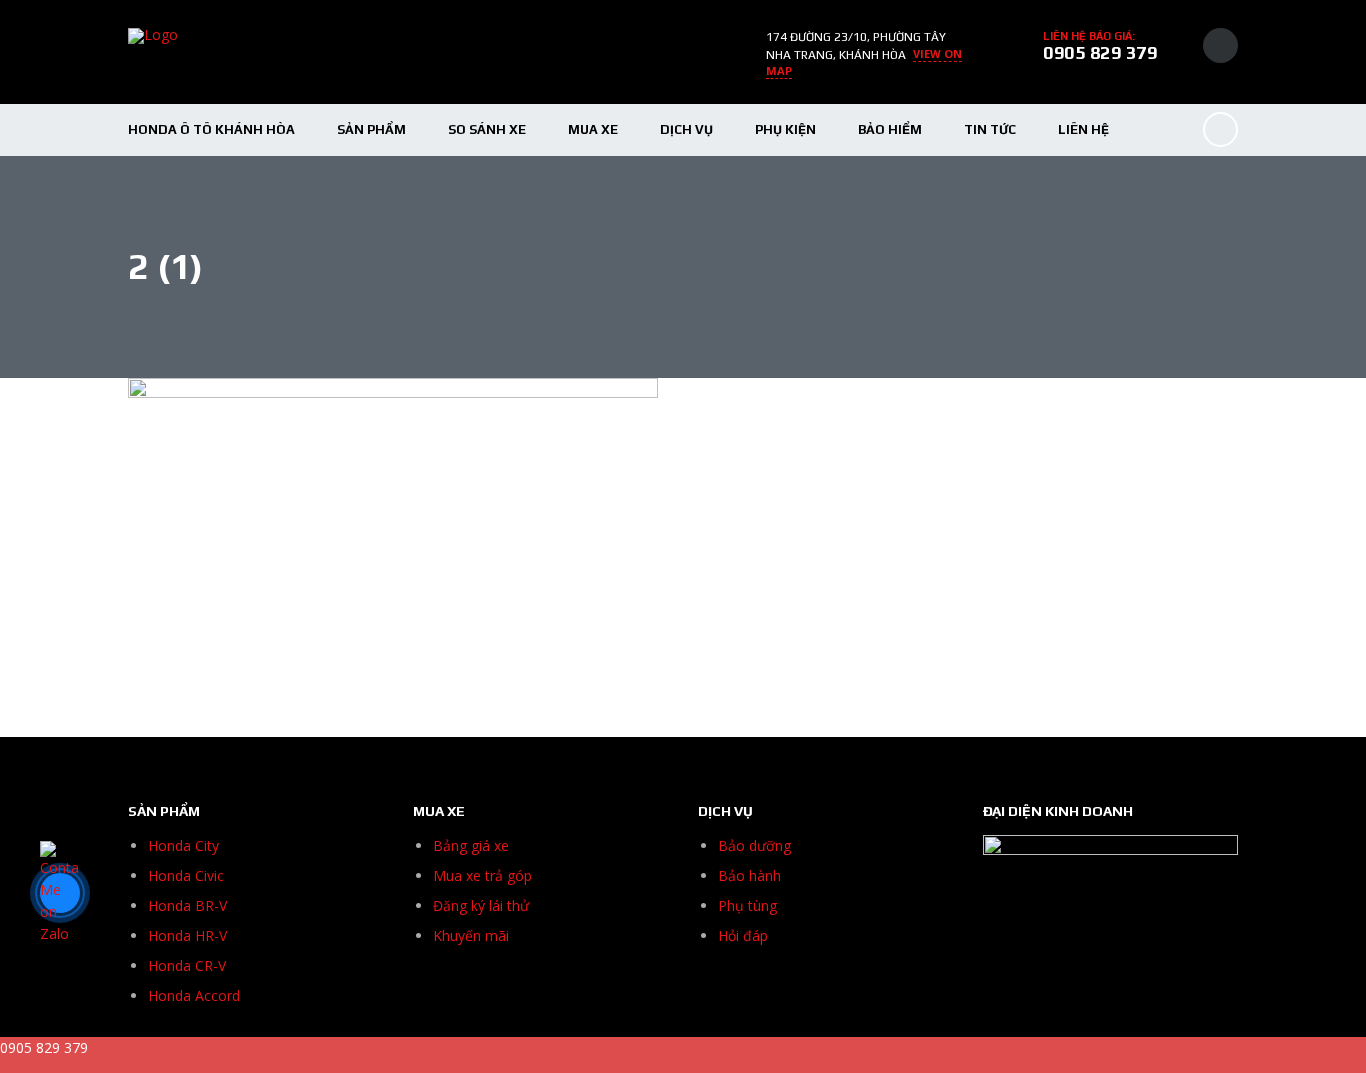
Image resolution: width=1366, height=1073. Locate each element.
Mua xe (593, 129)
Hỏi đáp (743, 935)
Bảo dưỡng (754, 845)
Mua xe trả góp (482, 875)
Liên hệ (1083, 129)
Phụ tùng (747, 905)
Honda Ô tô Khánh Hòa (211, 129)
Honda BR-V (187, 905)
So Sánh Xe (487, 129)
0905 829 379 (1100, 52)
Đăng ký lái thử (481, 905)
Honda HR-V (187, 935)
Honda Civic (186, 875)
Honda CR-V (187, 965)
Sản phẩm (371, 129)
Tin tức (990, 129)
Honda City (183, 845)
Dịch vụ (686, 129)
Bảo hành (749, 875)
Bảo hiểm (890, 129)
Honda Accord (194, 995)
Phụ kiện (785, 129)
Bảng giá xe (471, 845)
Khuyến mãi (471, 935)
